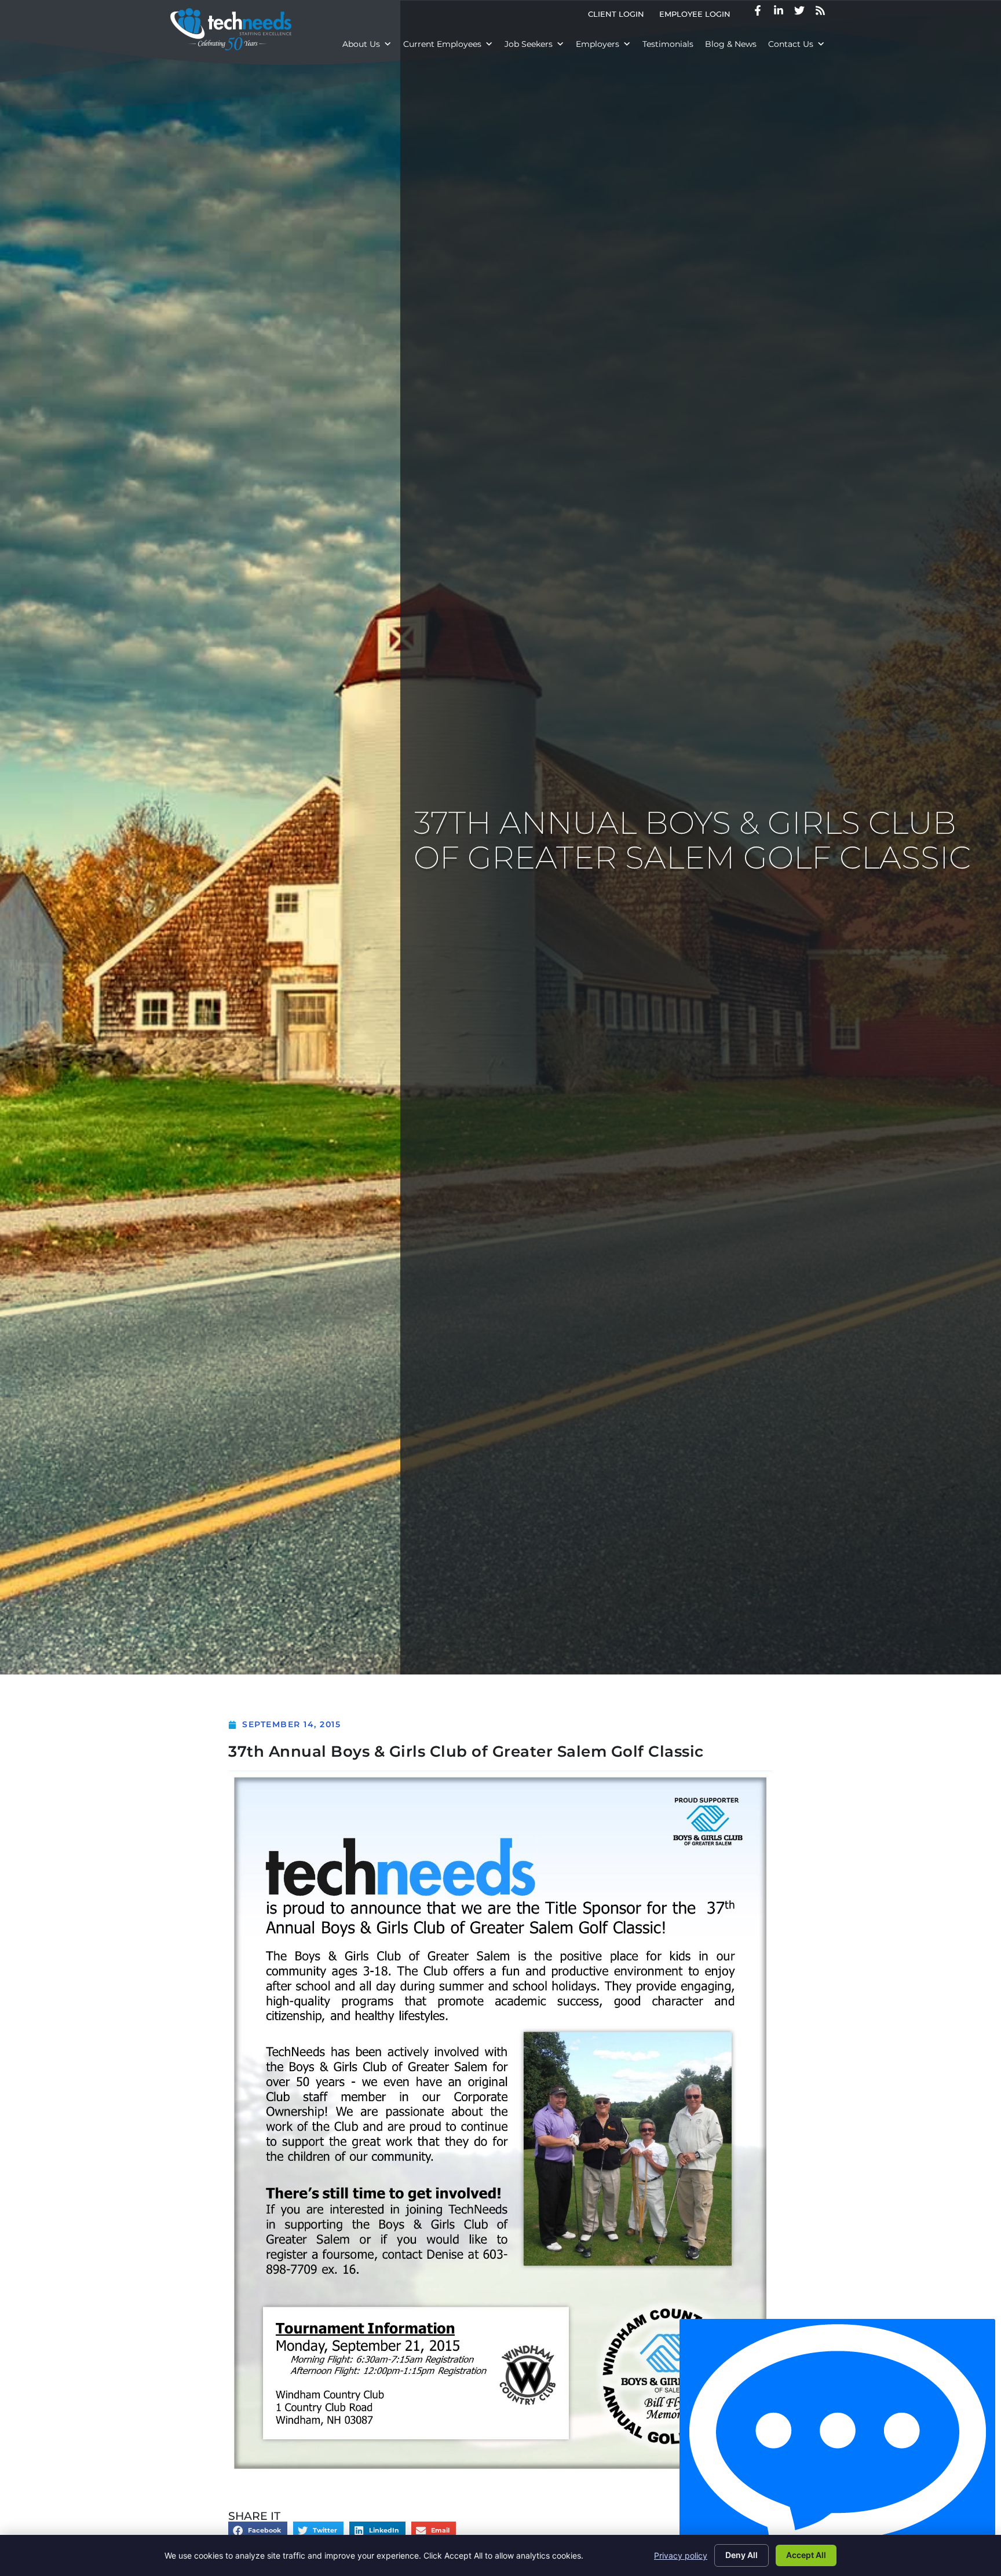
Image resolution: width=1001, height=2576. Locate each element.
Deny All (741, 2555)
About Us (361, 44)
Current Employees (442, 44)
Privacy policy (681, 2555)
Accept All (806, 2555)
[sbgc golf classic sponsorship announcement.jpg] (500, 2471)
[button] (258, 2531)
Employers (598, 44)
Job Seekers (529, 44)
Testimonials (668, 44)
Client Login (620, 17)
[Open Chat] (837, 2445)
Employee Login (699, 17)
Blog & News (731, 44)
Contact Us (791, 44)
